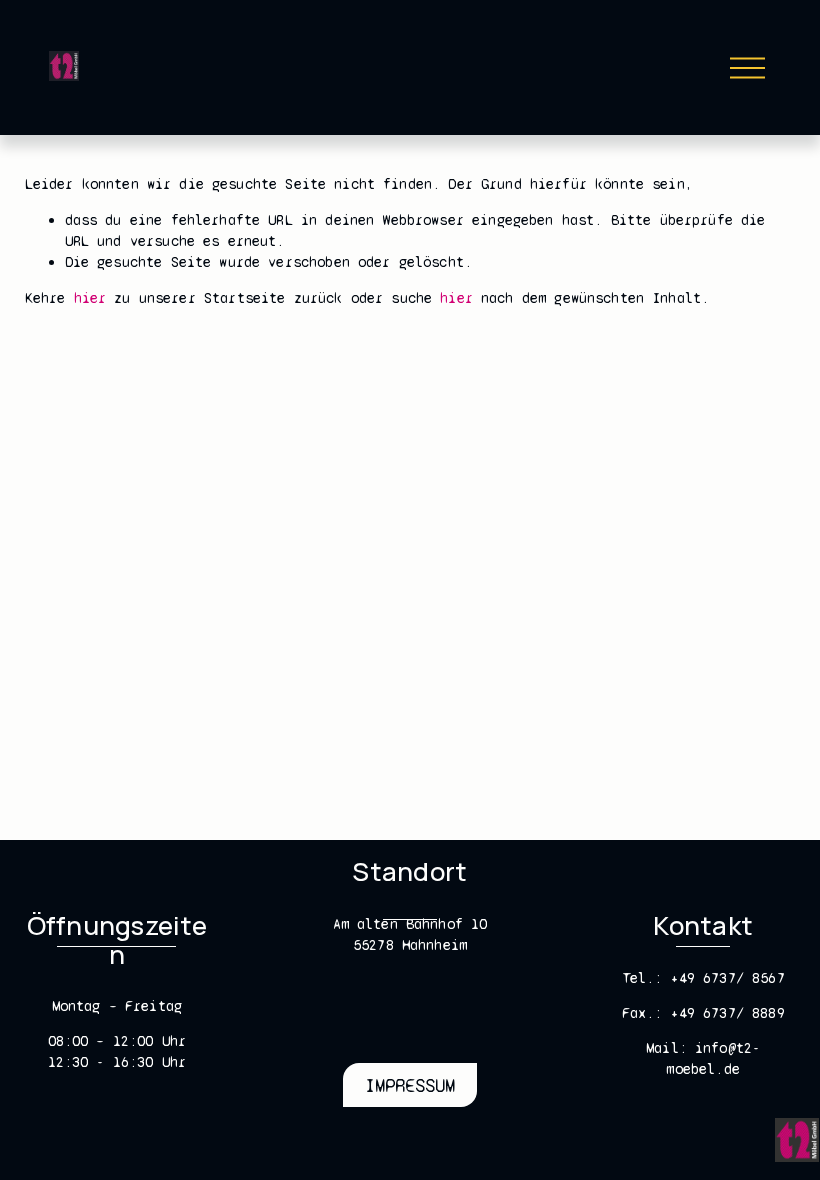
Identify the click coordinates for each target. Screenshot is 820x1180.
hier (90, 298)
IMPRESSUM (410, 1085)
